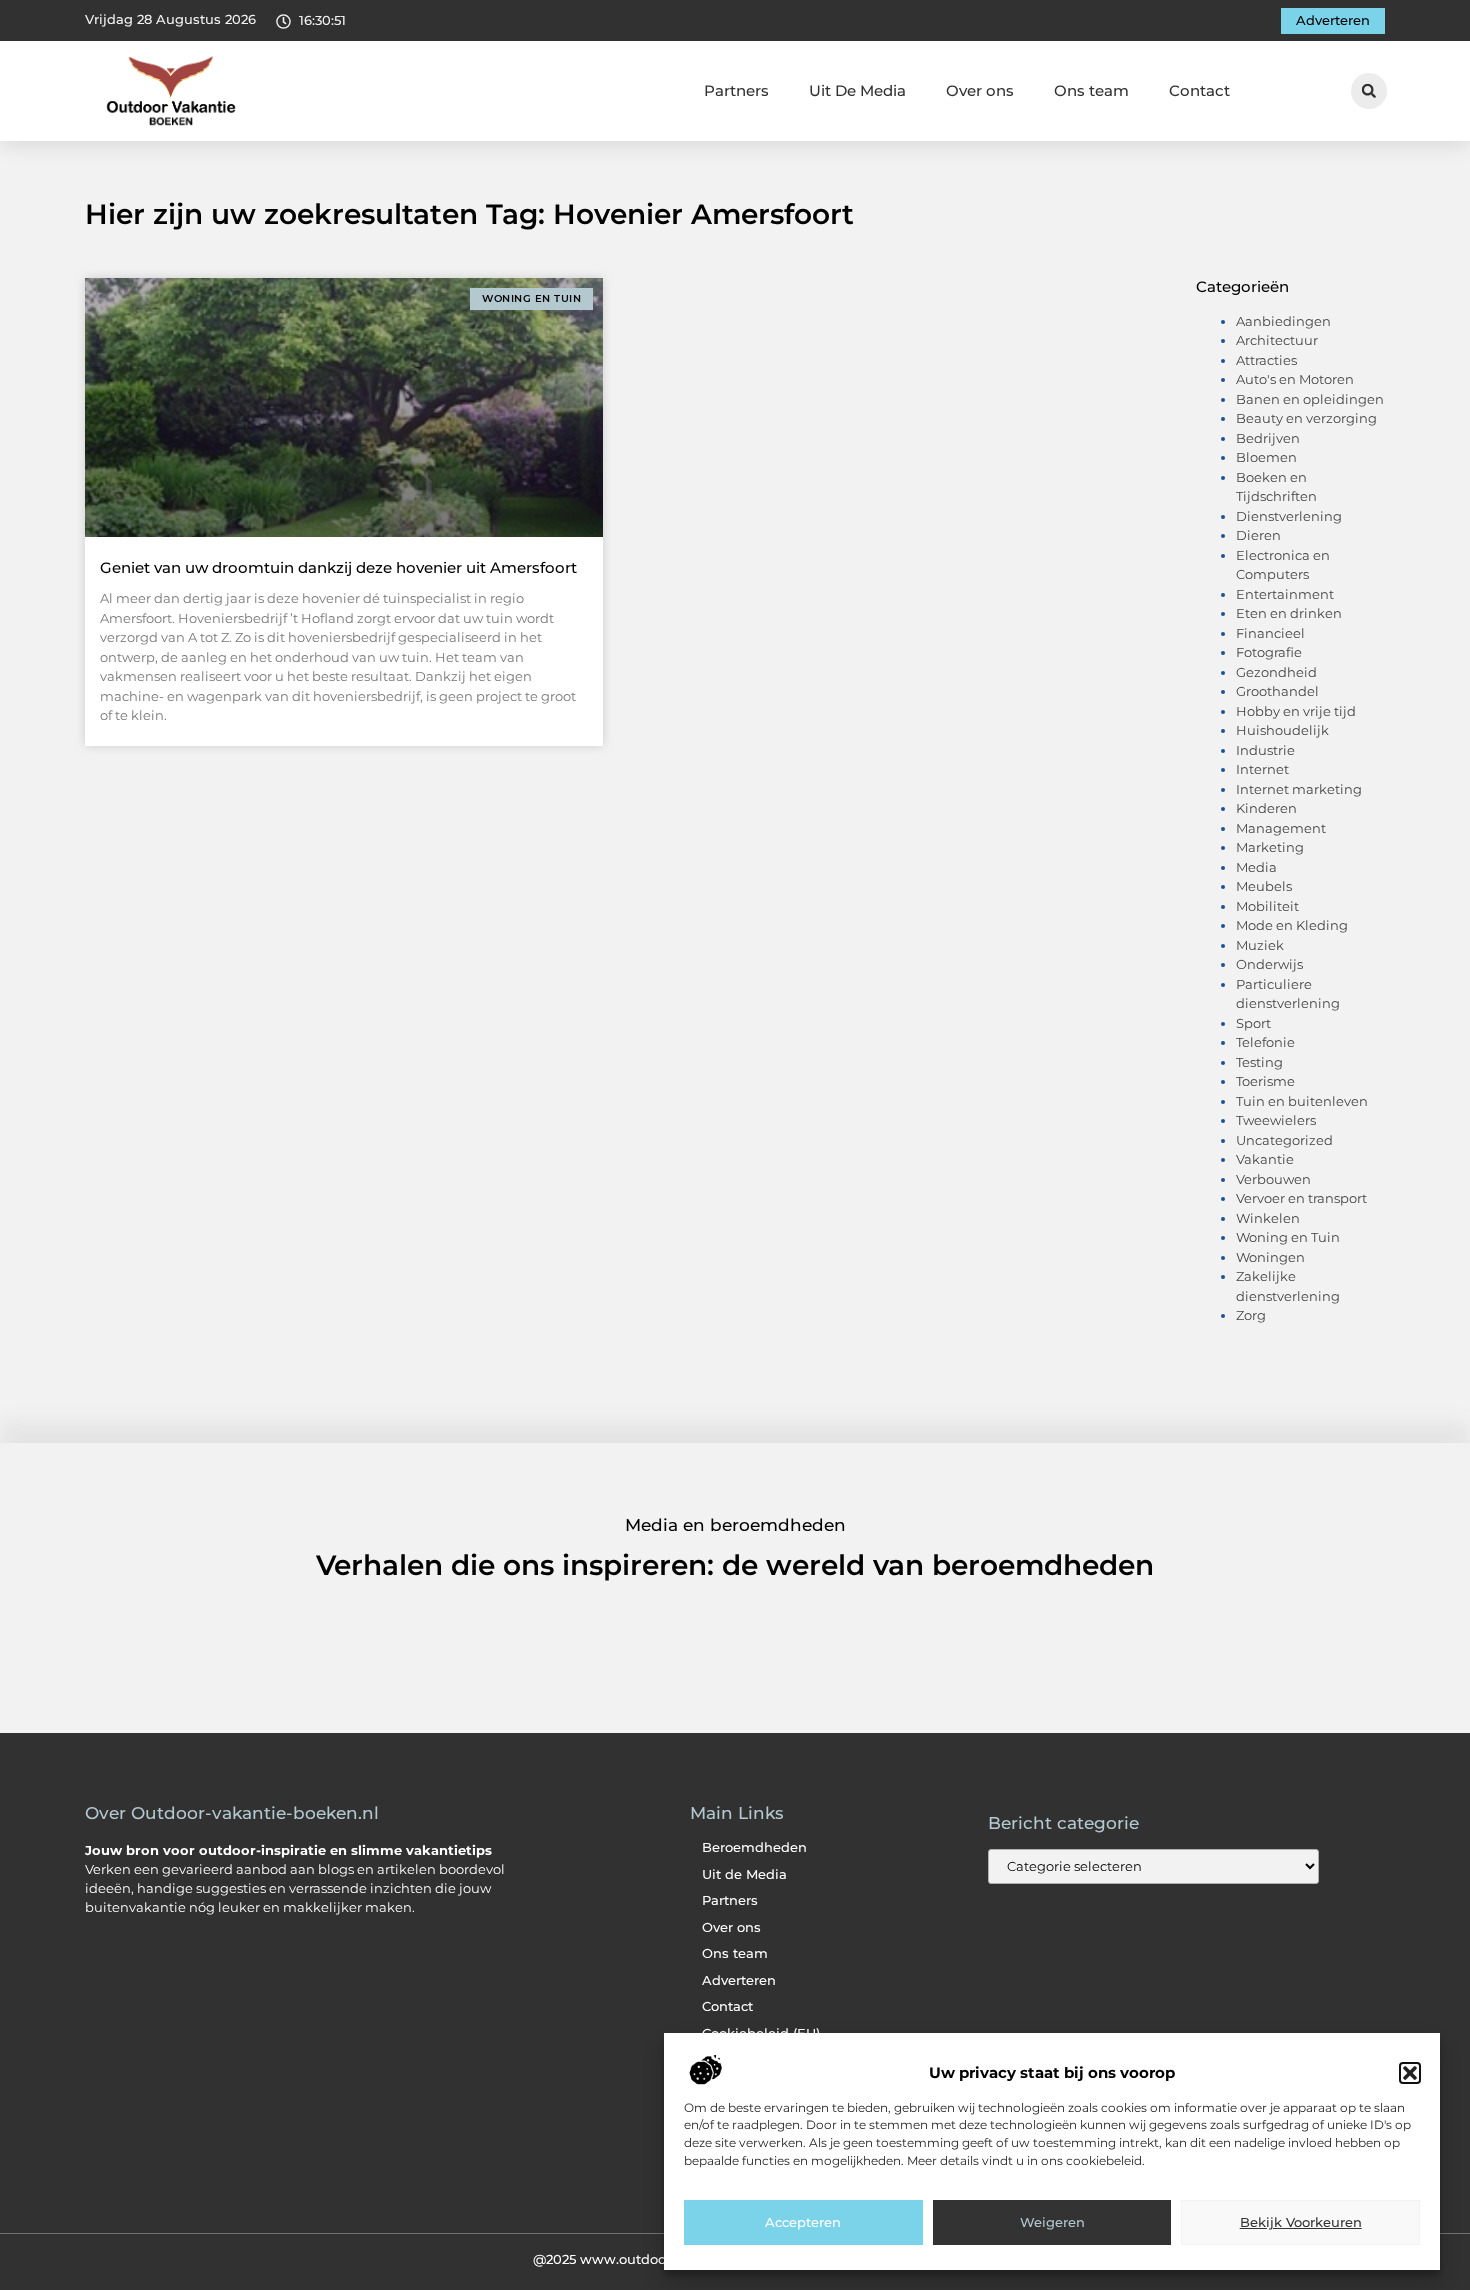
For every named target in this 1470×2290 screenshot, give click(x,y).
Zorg (1251, 1315)
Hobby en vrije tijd (1296, 711)
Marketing (1270, 847)
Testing (1259, 1062)
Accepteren (803, 2223)
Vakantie (1265, 1159)
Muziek (1260, 945)
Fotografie (1269, 652)
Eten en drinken (1289, 613)
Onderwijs (1269, 964)
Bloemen (1266, 457)
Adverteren (739, 1980)
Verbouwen (1273, 1179)
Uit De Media (857, 90)
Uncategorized (1284, 1140)
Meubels (1264, 886)
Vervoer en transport (1301, 1198)
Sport (1253, 1023)
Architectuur (1277, 340)
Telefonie (1265, 1042)
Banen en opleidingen (1310, 399)
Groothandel (1277, 691)
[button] (1410, 2073)
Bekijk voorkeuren (1301, 2223)
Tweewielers (1276, 1120)
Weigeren (1052, 2223)
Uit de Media (744, 1874)
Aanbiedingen (1283, 321)
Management (1281, 828)
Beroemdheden (754, 1847)
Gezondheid (1276, 672)
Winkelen (1268, 1218)
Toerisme (1265, 1081)
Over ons (980, 90)
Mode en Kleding (1292, 925)
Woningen (1270, 1257)
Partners (736, 90)
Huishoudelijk (1282, 730)
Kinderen (1266, 808)
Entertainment (1285, 594)
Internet (1262, 769)
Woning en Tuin (1288, 1237)
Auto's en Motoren (1295, 379)
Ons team (1091, 90)
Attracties (1266, 360)
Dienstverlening (1289, 516)
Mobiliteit (1267, 906)
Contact (1199, 90)
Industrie (1265, 750)
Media (1256, 867)
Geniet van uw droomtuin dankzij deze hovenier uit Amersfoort (338, 567)
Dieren (1258, 535)
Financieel (1270, 633)
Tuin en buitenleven (1302, 1101)
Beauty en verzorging (1306, 418)
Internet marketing (1299, 789)
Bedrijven (1268, 438)
